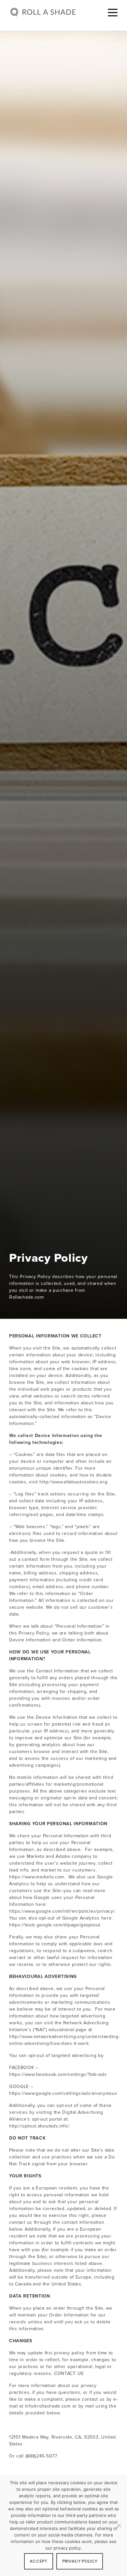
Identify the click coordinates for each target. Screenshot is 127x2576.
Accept (38, 2561)
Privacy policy (80, 2561)
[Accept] (119, 2525)
